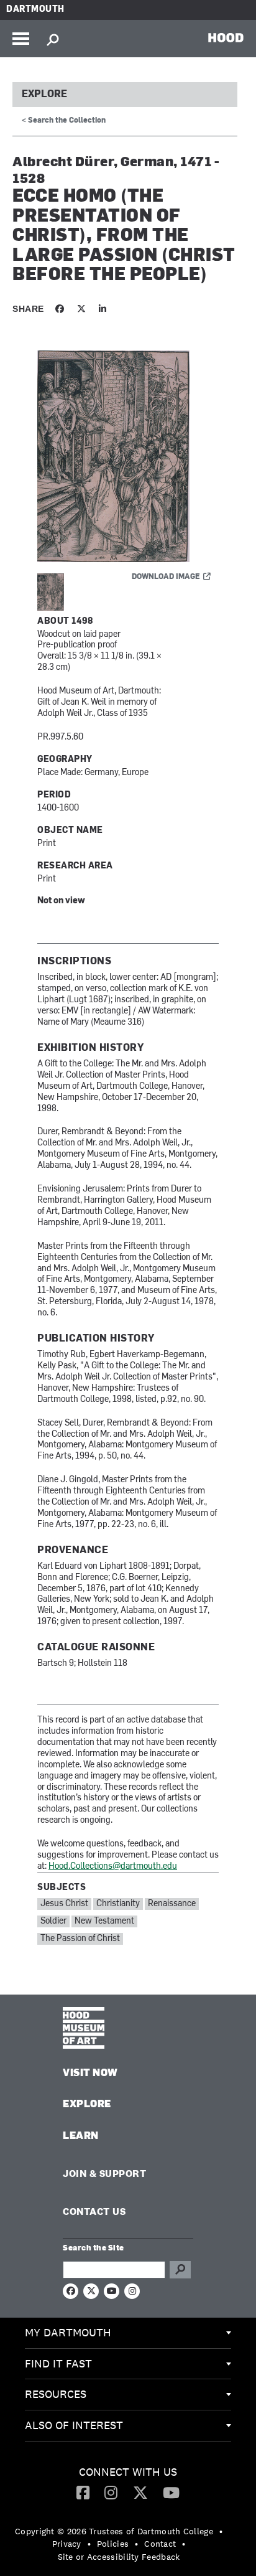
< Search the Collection (64, 121)
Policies (113, 2544)
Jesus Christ (64, 1904)
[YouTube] (171, 2492)
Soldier (53, 1921)
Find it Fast (58, 2363)
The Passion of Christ (80, 1939)
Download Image (166, 577)
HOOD (226, 37)
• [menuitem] (221, 2531)
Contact (160, 2544)
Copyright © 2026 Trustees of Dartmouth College (114, 2531)
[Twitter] (140, 2492)
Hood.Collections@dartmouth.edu (113, 1867)
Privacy (67, 2544)
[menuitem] (128, 2333)
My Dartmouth (68, 2332)
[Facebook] (83, 2492)
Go (180, 2270)
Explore (44, 95)
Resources (56, 2394)
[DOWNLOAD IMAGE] (128, 457)
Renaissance (172, 1904)
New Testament (104, 1921)
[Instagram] (111, 2492)
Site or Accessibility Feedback (119, 2557)
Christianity (118, 1904)
